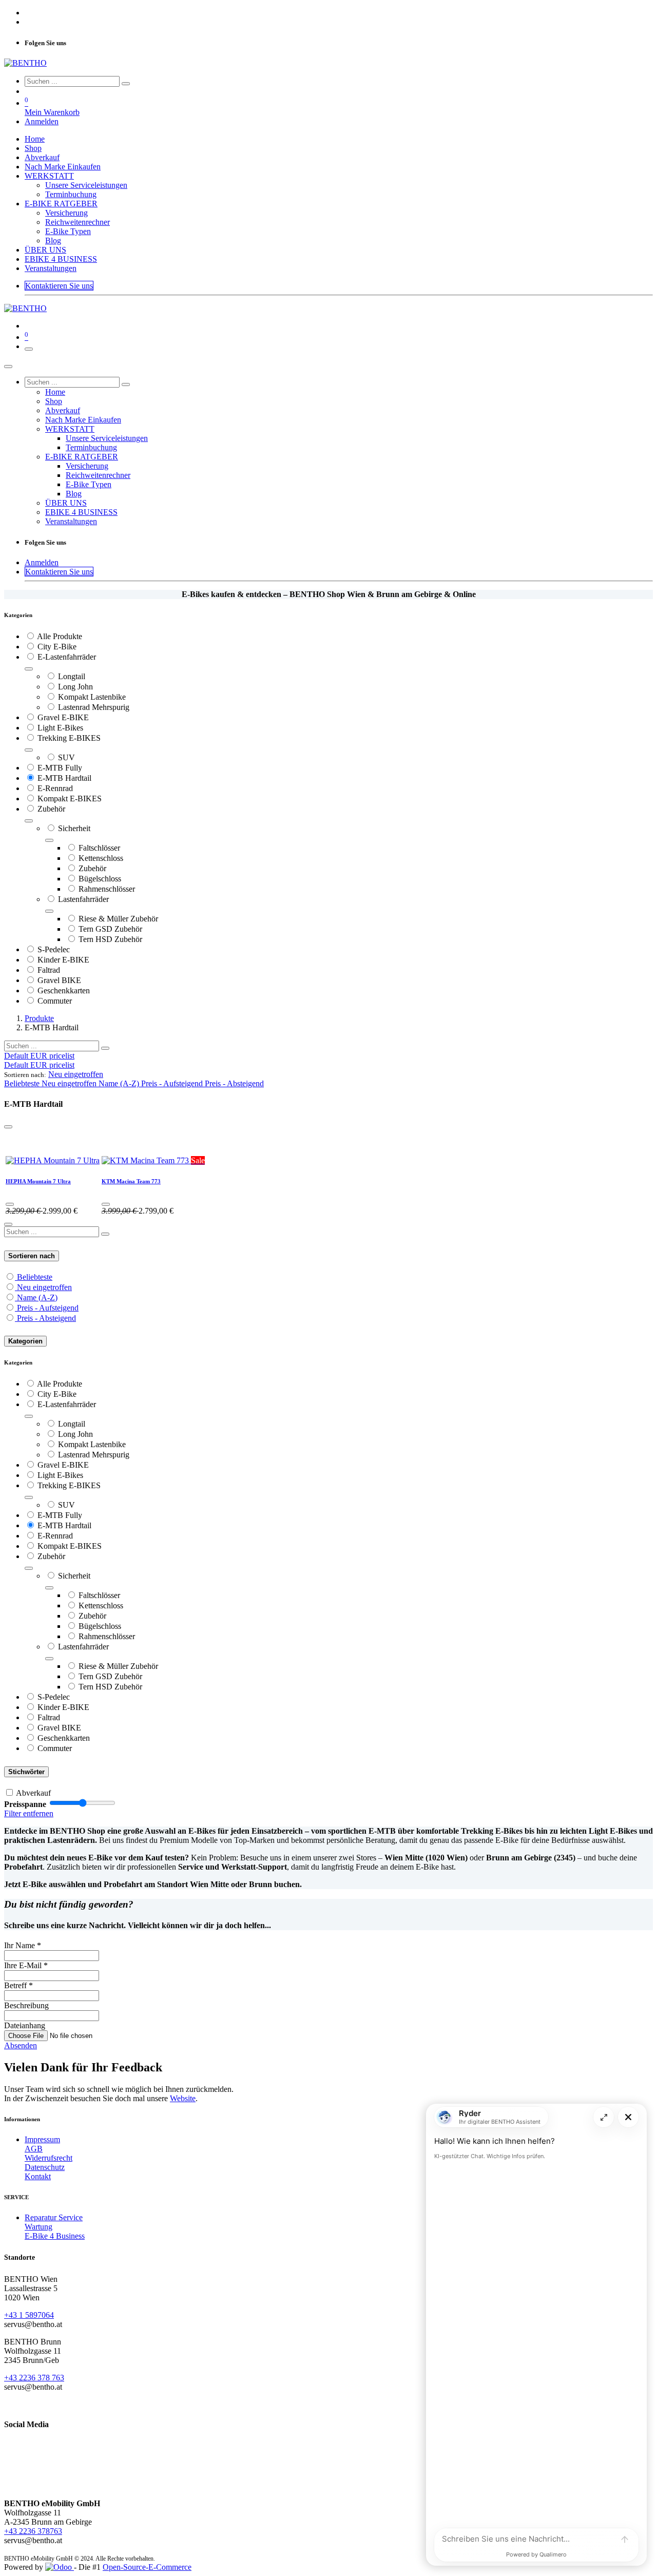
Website (183, 2098)
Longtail (72, 676)
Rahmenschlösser (107, 889)
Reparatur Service (54, 2217)
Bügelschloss (100, 879)
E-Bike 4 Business (55, 2236)
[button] (76, 1074)
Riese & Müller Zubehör (118, 919)
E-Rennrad (55, 788)
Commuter (55, 1001)
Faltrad (49, 970)
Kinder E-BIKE (63, 960)
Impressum (42, 2139)
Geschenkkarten (64, 991)
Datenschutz (45, 2167)
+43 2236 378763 (33, 2531)
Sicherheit (74, 828)
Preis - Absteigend (46, 1318)
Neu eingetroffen (44, 1287)
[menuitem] (35, 139)
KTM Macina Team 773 (131, 1181)
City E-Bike (57, 647)
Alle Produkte (60, 636)
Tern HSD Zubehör (110, 939)
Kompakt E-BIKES (70, 799)
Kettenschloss (101, 858)
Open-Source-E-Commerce (147, 2567)
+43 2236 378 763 (34, 2378)
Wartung (38, 2227)
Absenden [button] (21, 2045)
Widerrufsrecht (49, 2158)
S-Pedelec (54, 949)
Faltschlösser (99, 848)
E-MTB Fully (60, 768)
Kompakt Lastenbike (92, 697)
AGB (34, 2149)
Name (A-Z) (37, 1297)
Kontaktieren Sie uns (59, 286)
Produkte (39, 1018)
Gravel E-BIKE (63, 717)
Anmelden (42, 121)
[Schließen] (8, 367)
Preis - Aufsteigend (48, 1308)
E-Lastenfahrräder (67, 657)
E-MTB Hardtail (64, 778)
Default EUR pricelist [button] (39, 1056)
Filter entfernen (29, 1813)
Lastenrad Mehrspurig (94, 707)
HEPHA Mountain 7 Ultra (38, 1181)
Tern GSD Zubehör (110, 929)
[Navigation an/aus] (29, 349)
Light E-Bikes (60, 728)
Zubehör (51, 809)
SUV (66, 757)
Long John (75, 687)
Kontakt (38, 2176)
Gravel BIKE (59, 980)
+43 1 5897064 (29, 2315)
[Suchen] (126, 84)
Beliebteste (35, 1277)
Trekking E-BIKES (69, 738)
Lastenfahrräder (83, 899)
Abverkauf (33, 1793)
